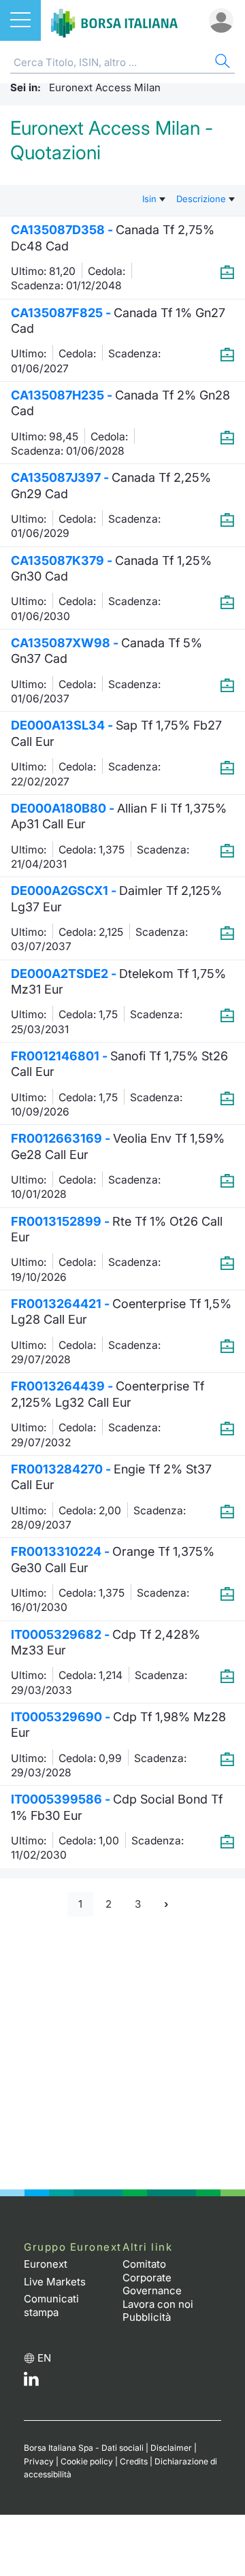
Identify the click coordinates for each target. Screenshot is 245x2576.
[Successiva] (166, 1905)
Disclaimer (171, 2448)
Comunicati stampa (51, 2305)
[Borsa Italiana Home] (114, 20)
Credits (134, 2461)
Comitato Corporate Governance (152, 2277)
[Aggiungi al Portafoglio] (227, 272)
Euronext (46, 2264)
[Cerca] (221, 63)
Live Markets (55, 2282)
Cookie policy (87, 2461)
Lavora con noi (158, 2304)
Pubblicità (147, 2317)
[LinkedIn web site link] (31, 2382)
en (44, 2358)
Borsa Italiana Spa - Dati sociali (84, 2448)
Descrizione (202, 199)
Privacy (39, 2461)
